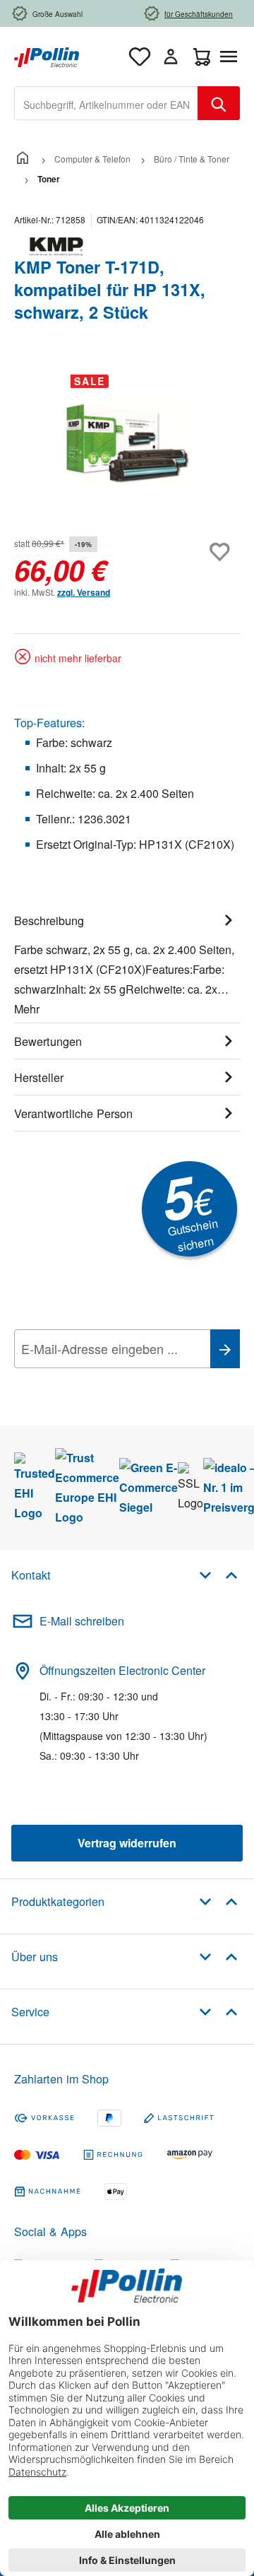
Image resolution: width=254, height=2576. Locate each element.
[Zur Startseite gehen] (47, 55)
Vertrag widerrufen (127, 1843)
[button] (218, 1574)
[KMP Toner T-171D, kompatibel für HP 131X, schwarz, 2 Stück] (127, 443)
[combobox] (106, 103)
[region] (127, 443)
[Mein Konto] (171, 57)
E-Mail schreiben (82, 1621)
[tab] (127, 963)
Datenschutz (105, 1380)
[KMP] (127, 247)
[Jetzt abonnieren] (225, 1349)
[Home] (23, 159)
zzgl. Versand (84, 592)
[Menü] (231, 57)
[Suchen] (219, 103)
